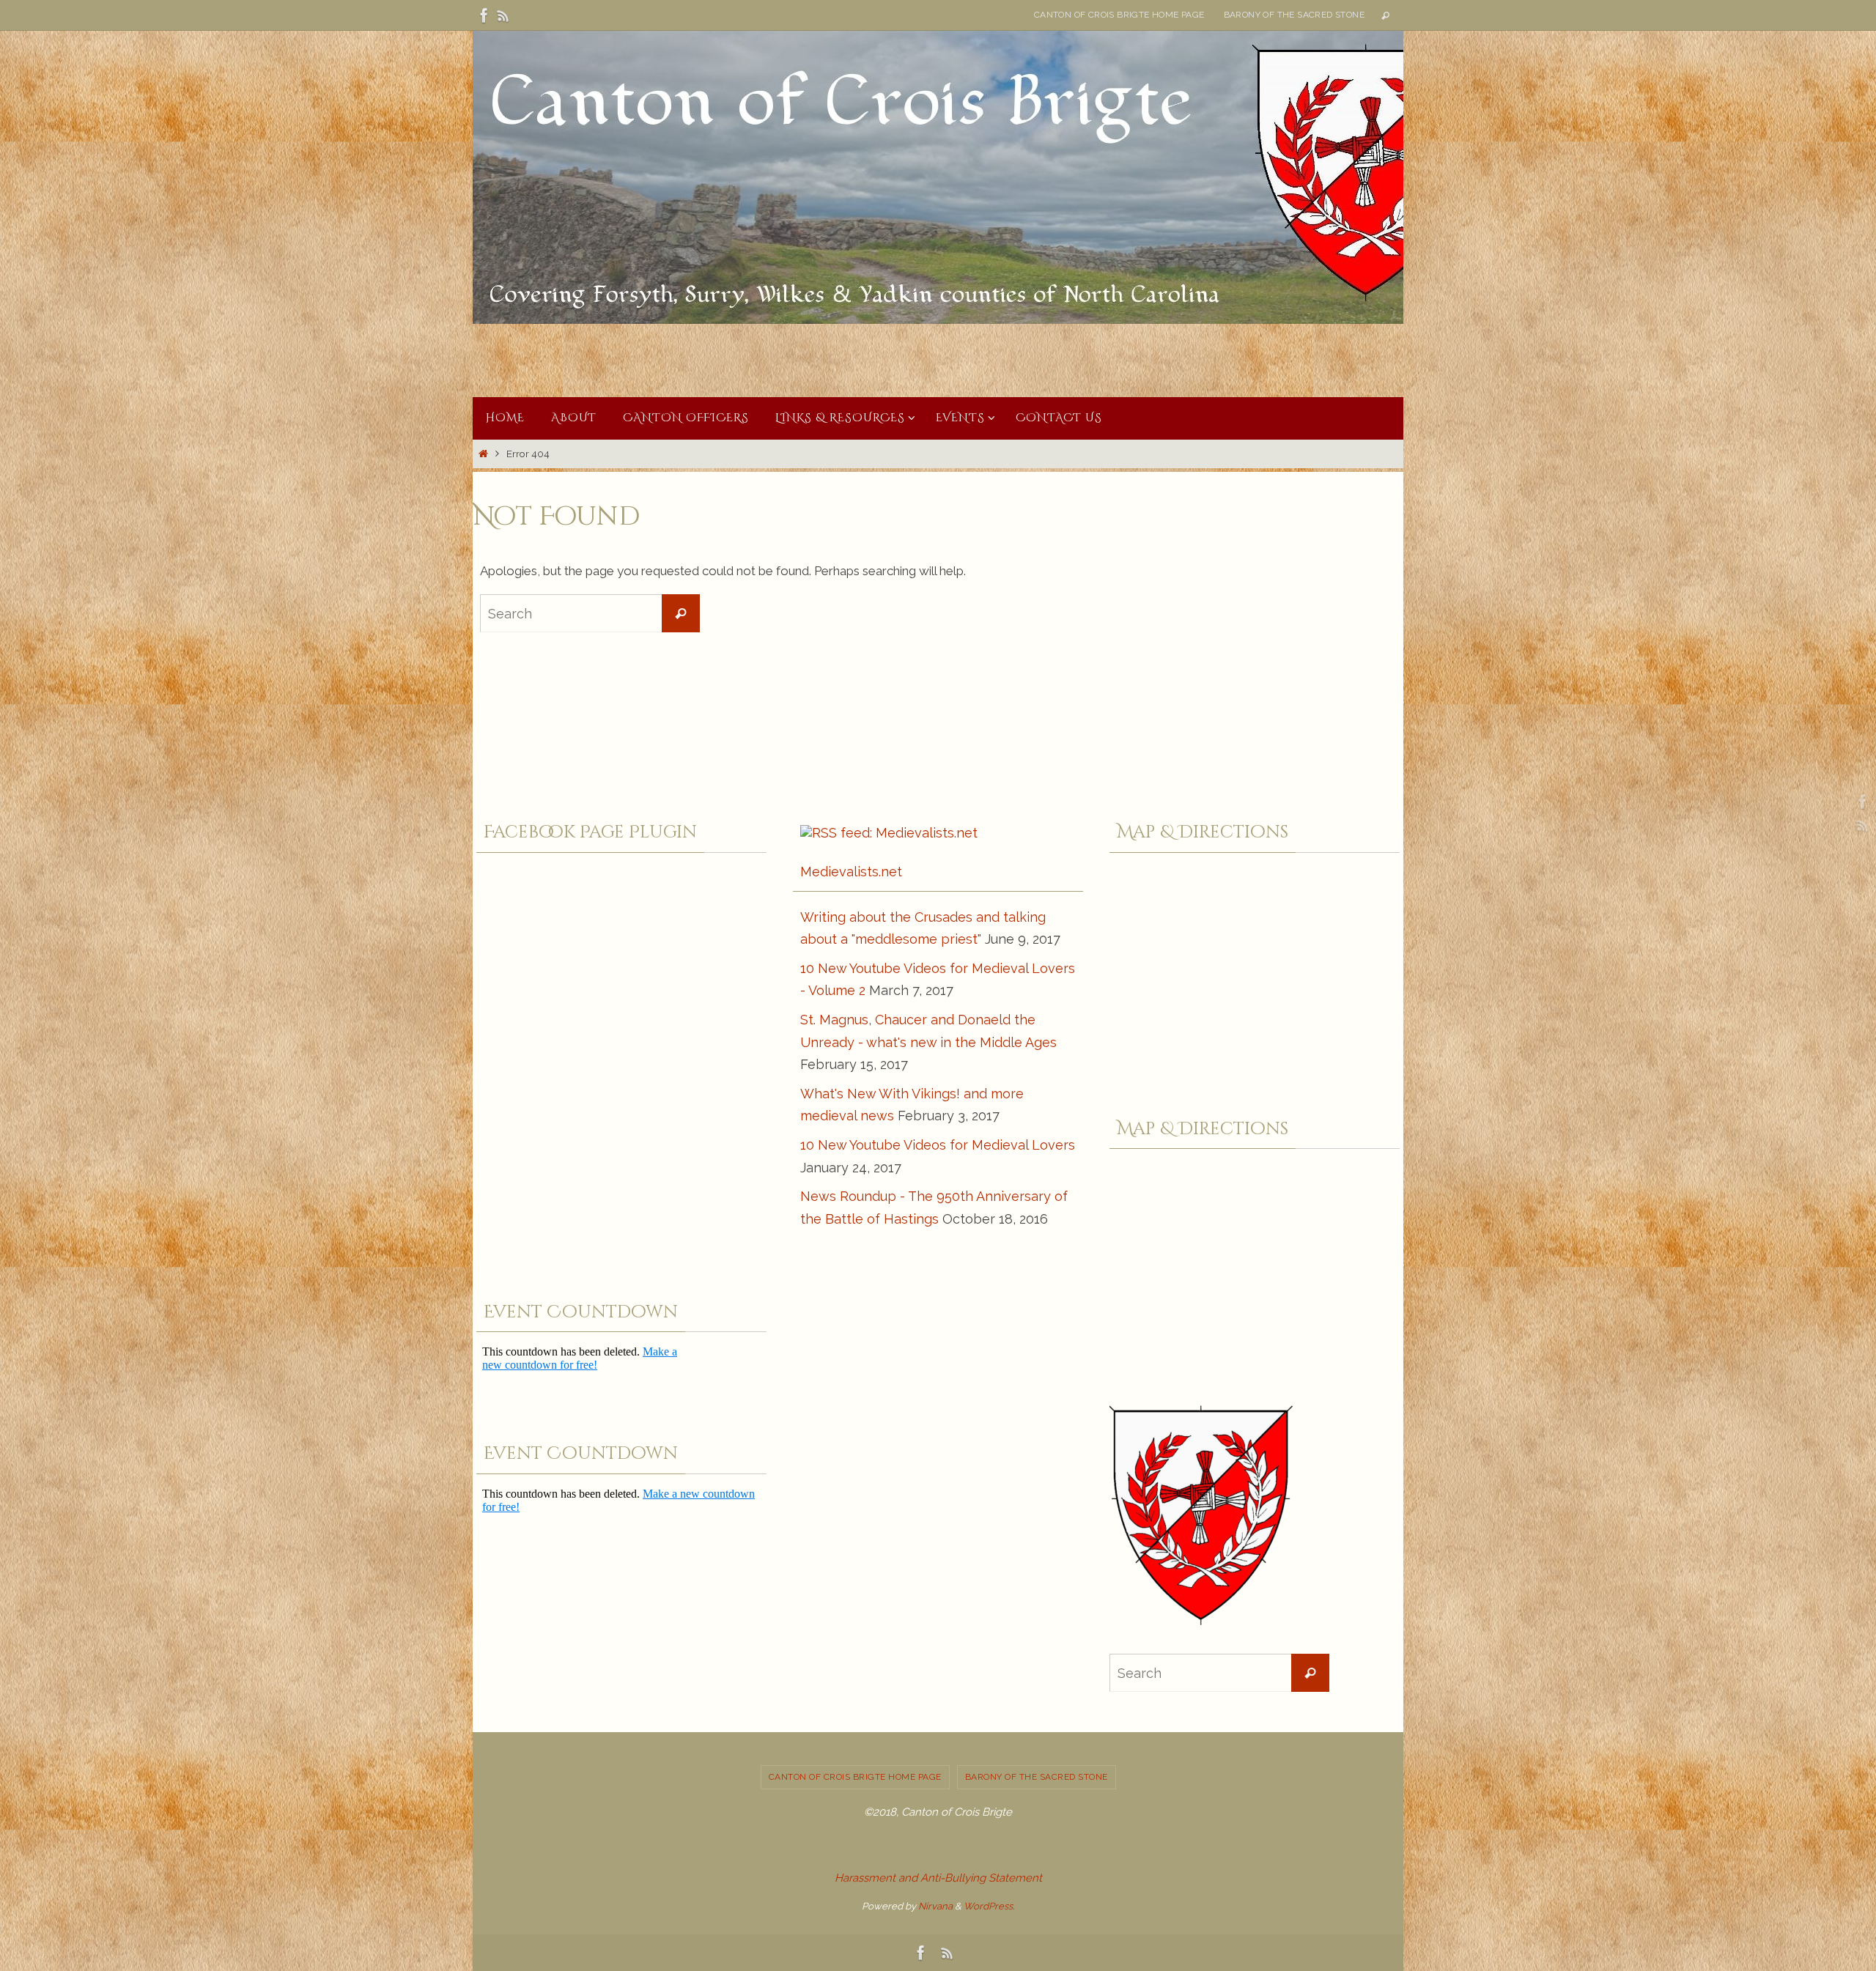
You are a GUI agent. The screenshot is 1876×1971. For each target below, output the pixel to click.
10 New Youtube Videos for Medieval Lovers (938, 1145)
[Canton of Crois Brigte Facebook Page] (484, 15)
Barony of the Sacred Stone (1294, 15)
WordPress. (989, 1906)
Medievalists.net (851, 872)
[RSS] (503, 15)
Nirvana (935, 1906)
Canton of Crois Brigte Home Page (1119, 15)
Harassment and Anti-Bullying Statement (938, 1878)
